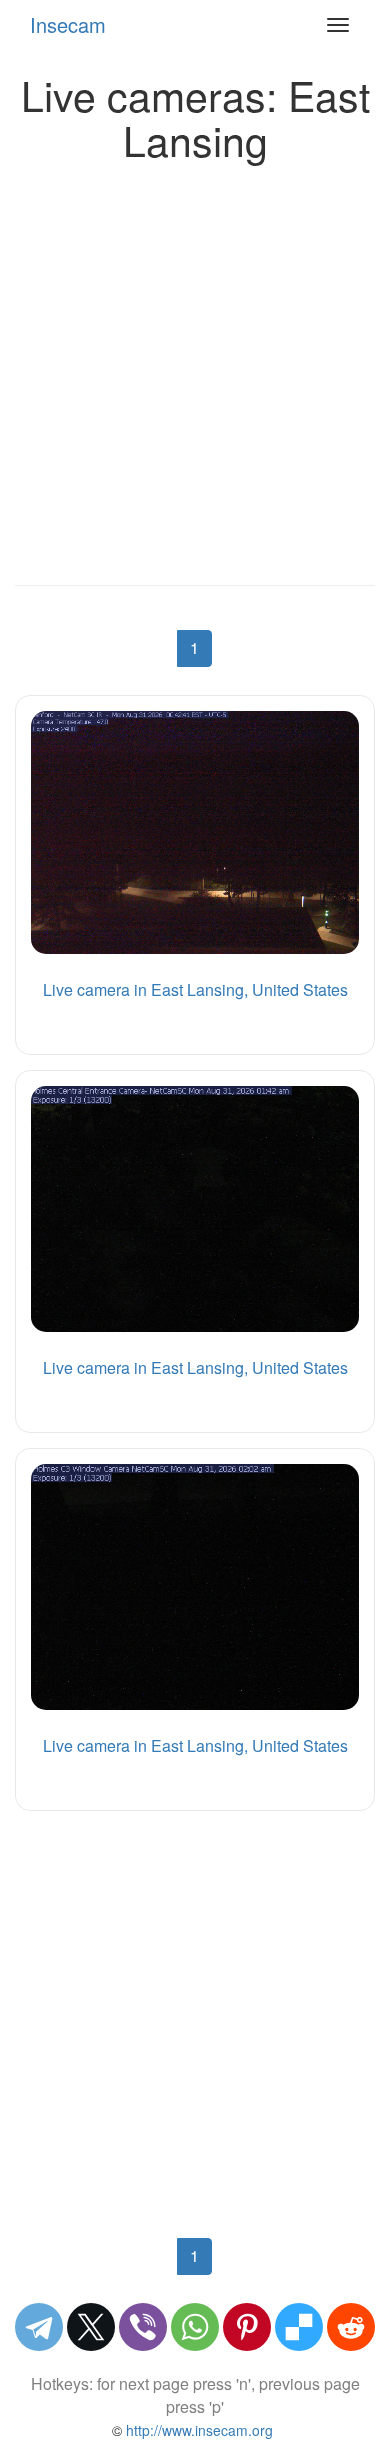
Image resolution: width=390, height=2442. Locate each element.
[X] (91, 2327)
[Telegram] (39, 2327)
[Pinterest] (247, 2327)
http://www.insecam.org (197, 2430)
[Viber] (143, 2327)
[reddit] (351, 2327)
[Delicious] (299, 2327)
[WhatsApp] (195, 2327)
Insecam (68, 24)
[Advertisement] (195, 368)
